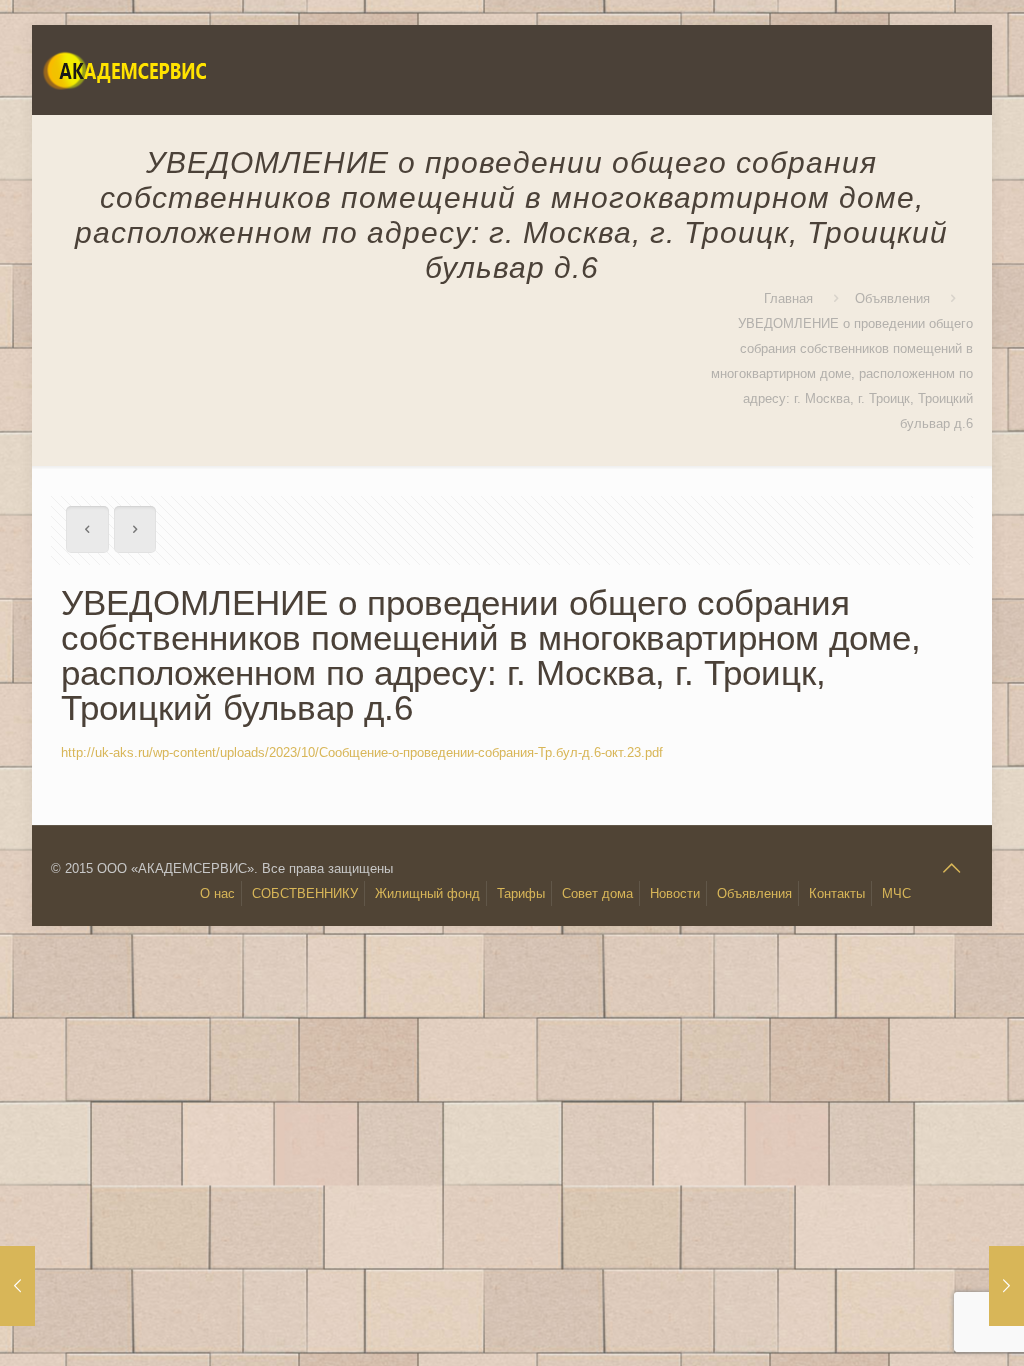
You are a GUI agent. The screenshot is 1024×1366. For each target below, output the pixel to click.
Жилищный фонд (427, 893)
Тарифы (521, 893)
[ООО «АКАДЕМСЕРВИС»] (124, 70)
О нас (217, 893)
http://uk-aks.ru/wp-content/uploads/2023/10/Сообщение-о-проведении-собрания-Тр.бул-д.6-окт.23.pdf (362, 752)
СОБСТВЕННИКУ (305, 893)
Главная (788, 298)
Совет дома (597, 893)
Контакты (837, 893)
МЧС (896, 893)
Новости (675, 893)
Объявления (892, 298)
